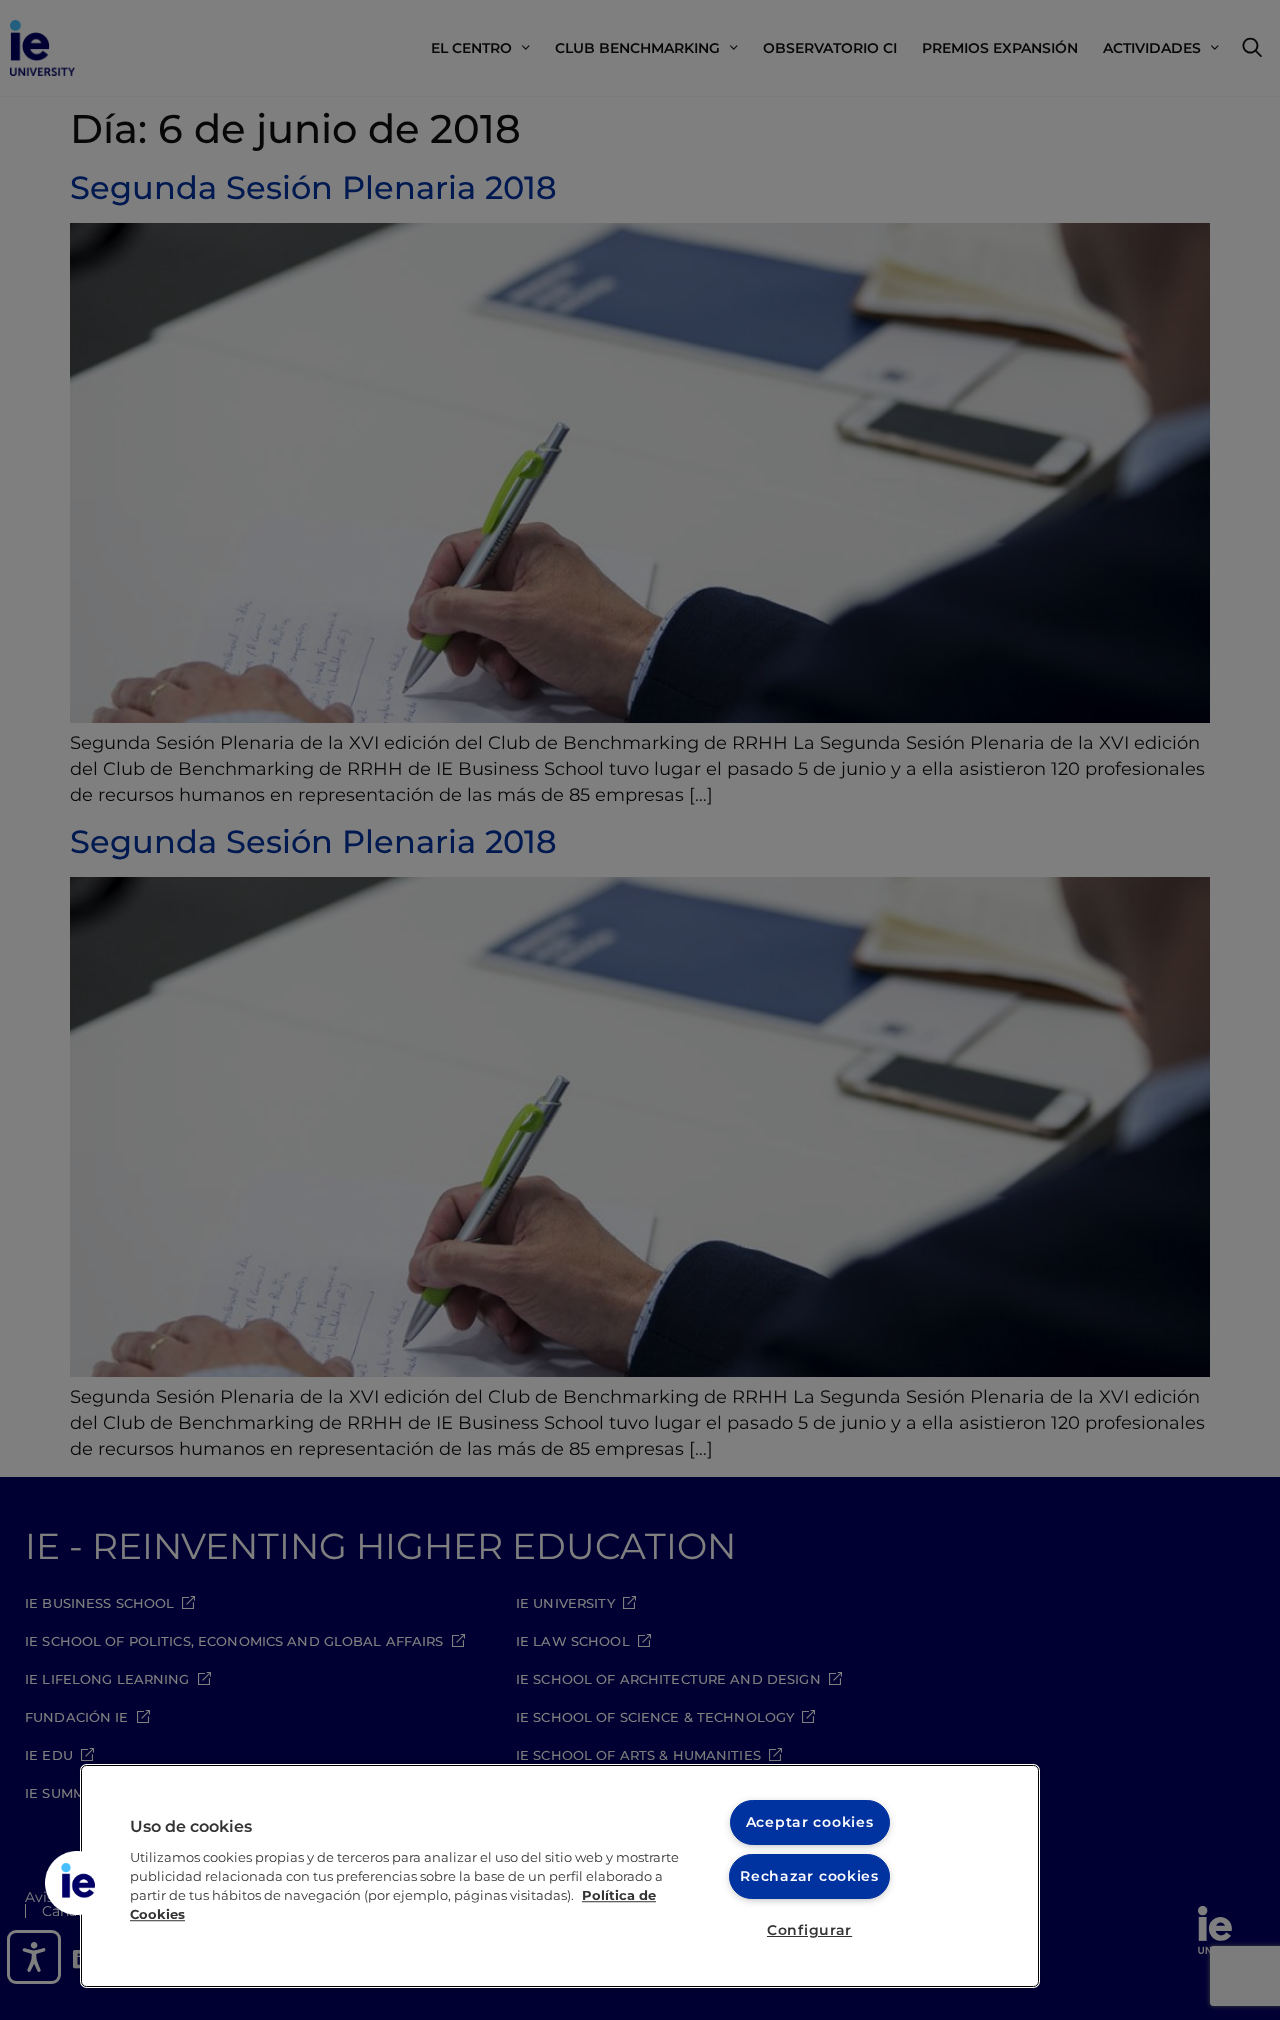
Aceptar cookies (810, 1822)
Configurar (809, 1930)
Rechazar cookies (809, 1876)
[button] (77, 1883)
